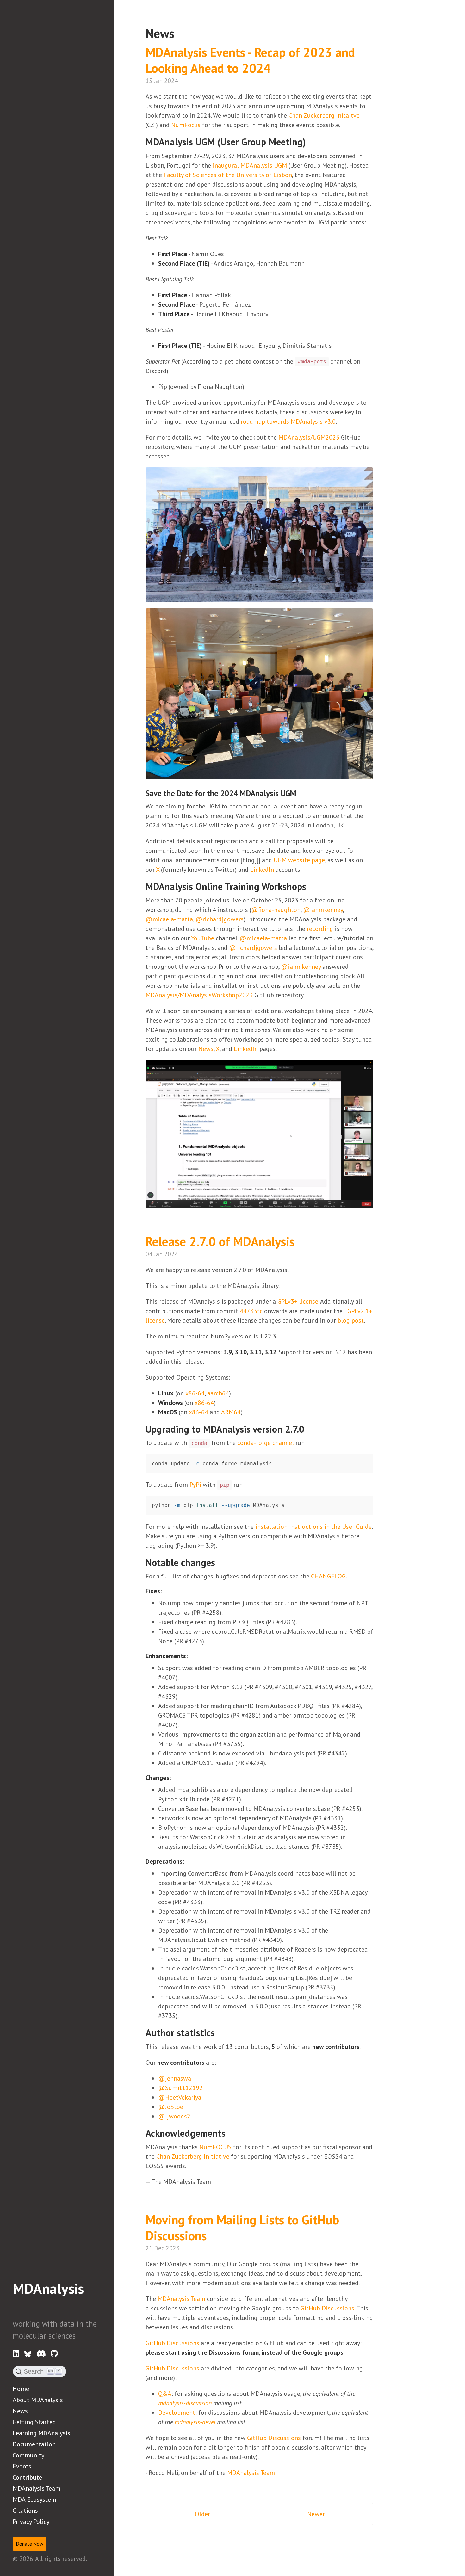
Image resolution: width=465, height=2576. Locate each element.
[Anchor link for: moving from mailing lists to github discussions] (216, 2235)
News (20, 2411)
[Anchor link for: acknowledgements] (230, 2133)
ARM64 (231, 1412)
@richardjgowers (220, 919)
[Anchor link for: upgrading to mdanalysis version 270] (309, 1429)
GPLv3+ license (298, 1301)
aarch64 (218, 1393)
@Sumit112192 (180, 2088)
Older (202, 2514)
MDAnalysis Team (37, 2488)
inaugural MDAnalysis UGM (250, 165)
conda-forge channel (266, 1443)
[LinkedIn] (16, 2354)
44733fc (251, 1311)
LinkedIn (262, 870)
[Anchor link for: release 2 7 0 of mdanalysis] (304, 1241)
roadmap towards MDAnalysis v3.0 (288, 421)
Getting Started (34, 2422)
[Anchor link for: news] (181, 32)
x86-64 (195, 1393)
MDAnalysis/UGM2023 (309, 437)
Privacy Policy (31, 2522)
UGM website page (299, 860)
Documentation (34, 2444)
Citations (25, 2511)
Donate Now (30, 2544)
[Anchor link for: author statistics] (220, 2032)
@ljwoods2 (174, 2116)
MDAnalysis (48, 2288)
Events (22, 2466)
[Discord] (41, 2354)
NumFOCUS (215, 2147)
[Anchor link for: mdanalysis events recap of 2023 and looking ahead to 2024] (280, 67)
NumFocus (186, 125)
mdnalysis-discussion (185, 2403)
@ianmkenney (323, 910)
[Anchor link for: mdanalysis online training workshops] (311, 886)
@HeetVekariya (180, 2097)
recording (320, 929)
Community (28, 2455)
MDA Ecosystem (34, 2499)
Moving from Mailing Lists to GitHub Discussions (242, 2228)
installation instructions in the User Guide (313, 1527)
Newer (316, 2514)
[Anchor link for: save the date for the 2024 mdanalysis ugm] (300, 793)
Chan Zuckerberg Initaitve (324, 115)
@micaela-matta (169, 919)
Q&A (165, 2394)
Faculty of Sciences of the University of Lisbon (228, 175)
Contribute (27, 2477)
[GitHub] (54, 2354)
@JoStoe (171, 2107)
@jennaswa (175, 2078)
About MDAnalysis (38, 2400)
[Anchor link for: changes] (174, 1777)
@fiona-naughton (276, 910)
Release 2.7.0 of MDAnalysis (222, 1241)
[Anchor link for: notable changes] (220, 1562)
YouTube (203, 938)
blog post (351, 1320)
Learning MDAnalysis (41, 2433)
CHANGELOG (328, 1576)
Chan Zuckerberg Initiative (193, 2156)
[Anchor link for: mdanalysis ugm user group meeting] (311, 141)
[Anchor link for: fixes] (165, 1590)
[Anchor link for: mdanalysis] (20, 2305)
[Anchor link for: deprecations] (187, 1861)
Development (177, 2413)
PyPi (195, 1485)
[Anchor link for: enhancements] (191, 1655)
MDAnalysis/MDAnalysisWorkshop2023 (199, 995)
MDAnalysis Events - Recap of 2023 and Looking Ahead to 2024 (250, 60)
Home (21, 2389)
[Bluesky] (28, 2354)
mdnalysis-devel (195, 2422)
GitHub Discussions (327, 2308)
